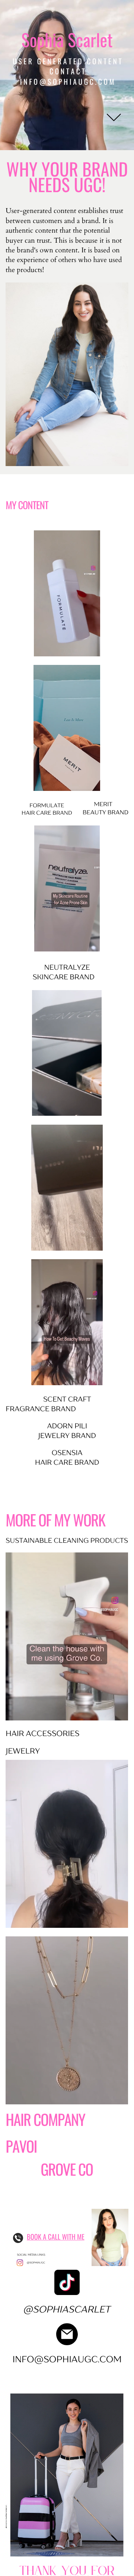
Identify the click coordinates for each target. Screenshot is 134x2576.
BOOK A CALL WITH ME (56, 2237)
